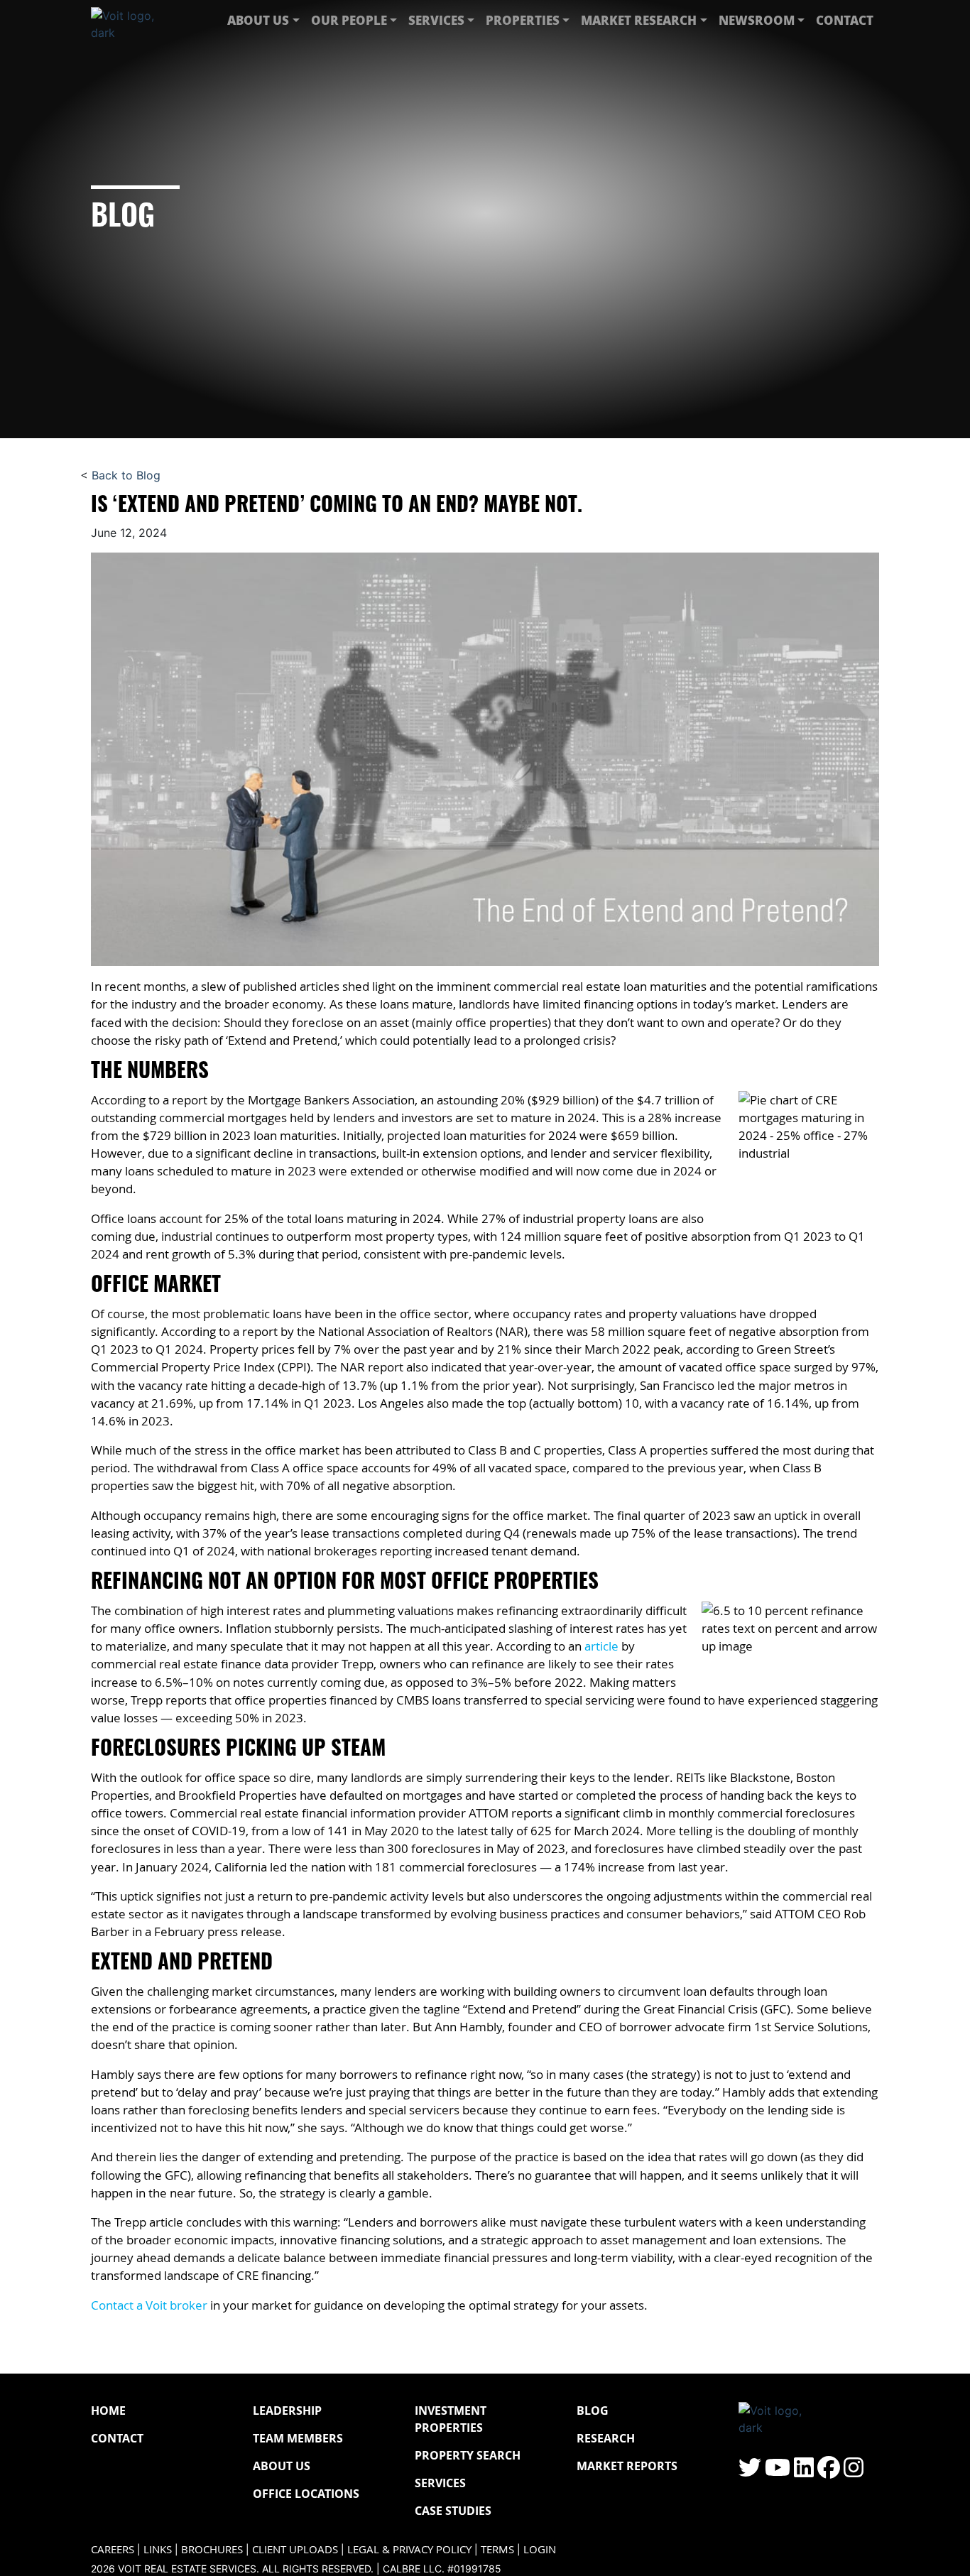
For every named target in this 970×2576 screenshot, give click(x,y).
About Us (282, 2466)
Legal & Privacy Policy (409, 2549)
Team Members (298, 2438)
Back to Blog (126, 475)
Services (440, 2483)
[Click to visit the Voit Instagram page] (854, 2472)
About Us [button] (258, 20)
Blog (593, 2411)
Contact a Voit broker (149, 2305)
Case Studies (453, 2511)
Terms (497, 2549)
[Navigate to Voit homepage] (133, 21)
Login (540, 2549)
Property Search (468, 2455)
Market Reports (627, 2466)
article (601, 1646)
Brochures (212, 2549)
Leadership (287, 2411)
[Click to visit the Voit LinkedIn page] (804, 2472)
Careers (113, 2549)
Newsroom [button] (757, 20)
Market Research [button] (639, 20)
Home (108, 2411)
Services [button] (436, 20)
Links (158, 2549)
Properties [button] (523, 20)
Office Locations (306, 2494)
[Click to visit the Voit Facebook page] (829, 2472)
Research (606, 2438)
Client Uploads (295, 2549)
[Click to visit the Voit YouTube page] (778, 2472)
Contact (845, 20)
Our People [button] (349, 20)
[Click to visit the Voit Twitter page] (750, 2472)
